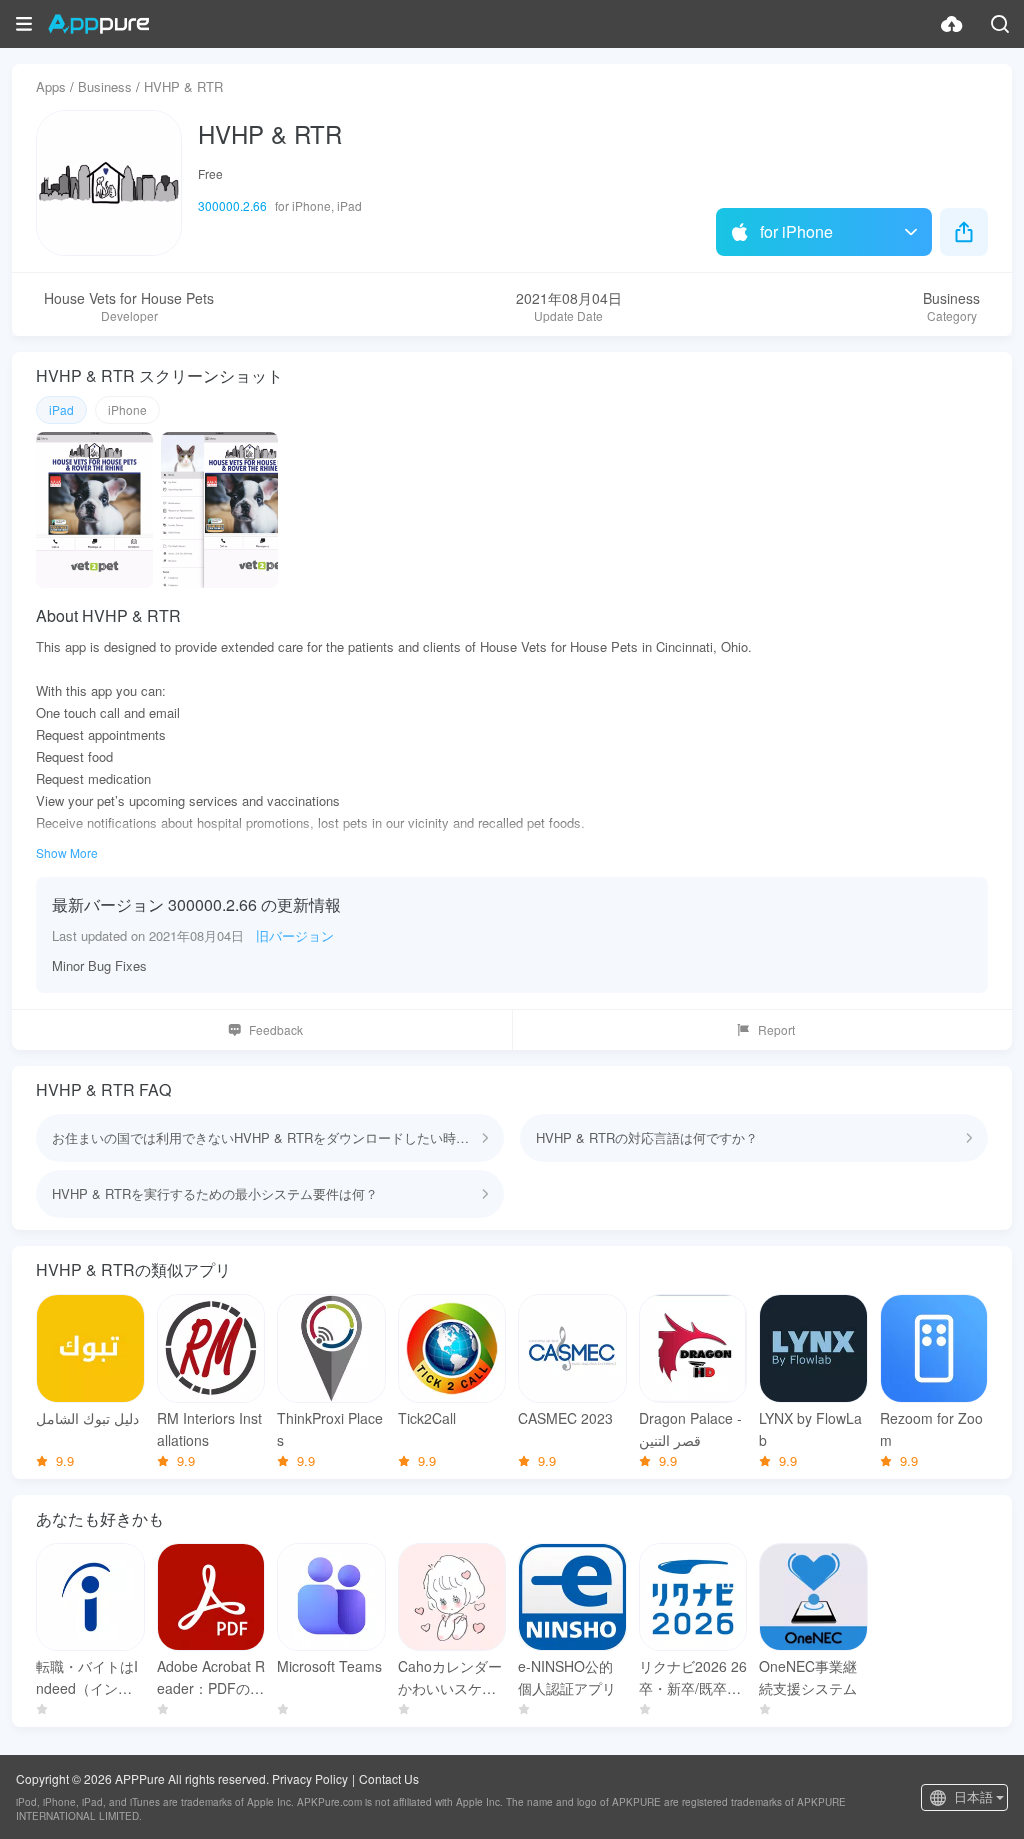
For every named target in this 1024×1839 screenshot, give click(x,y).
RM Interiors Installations (209, 1429)
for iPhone (796, 231)
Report (776, 1029)
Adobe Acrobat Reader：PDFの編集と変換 (211, 1677)
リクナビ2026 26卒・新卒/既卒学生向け (693, 1677)
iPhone (127, 409)
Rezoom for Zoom (931, 1429)
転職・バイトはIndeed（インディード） (87, 1677)
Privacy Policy (310, 1778)
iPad (61, 409)
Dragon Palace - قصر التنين (690, 1429)
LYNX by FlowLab (810, 1429)
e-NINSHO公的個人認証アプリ (567, 1677)
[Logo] (98, 24)
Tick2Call (427, 1418)
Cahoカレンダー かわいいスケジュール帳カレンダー (452, 1677)
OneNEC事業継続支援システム (808, 1677)
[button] (24, 24)
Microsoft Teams (329, 1666)
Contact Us (389, 1778)
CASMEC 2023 (565, 1418)
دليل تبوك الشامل (87, 1418)
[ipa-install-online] (952, 24)
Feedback (276, 1029)
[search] (1000, 24)
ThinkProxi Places (330, 1429)
